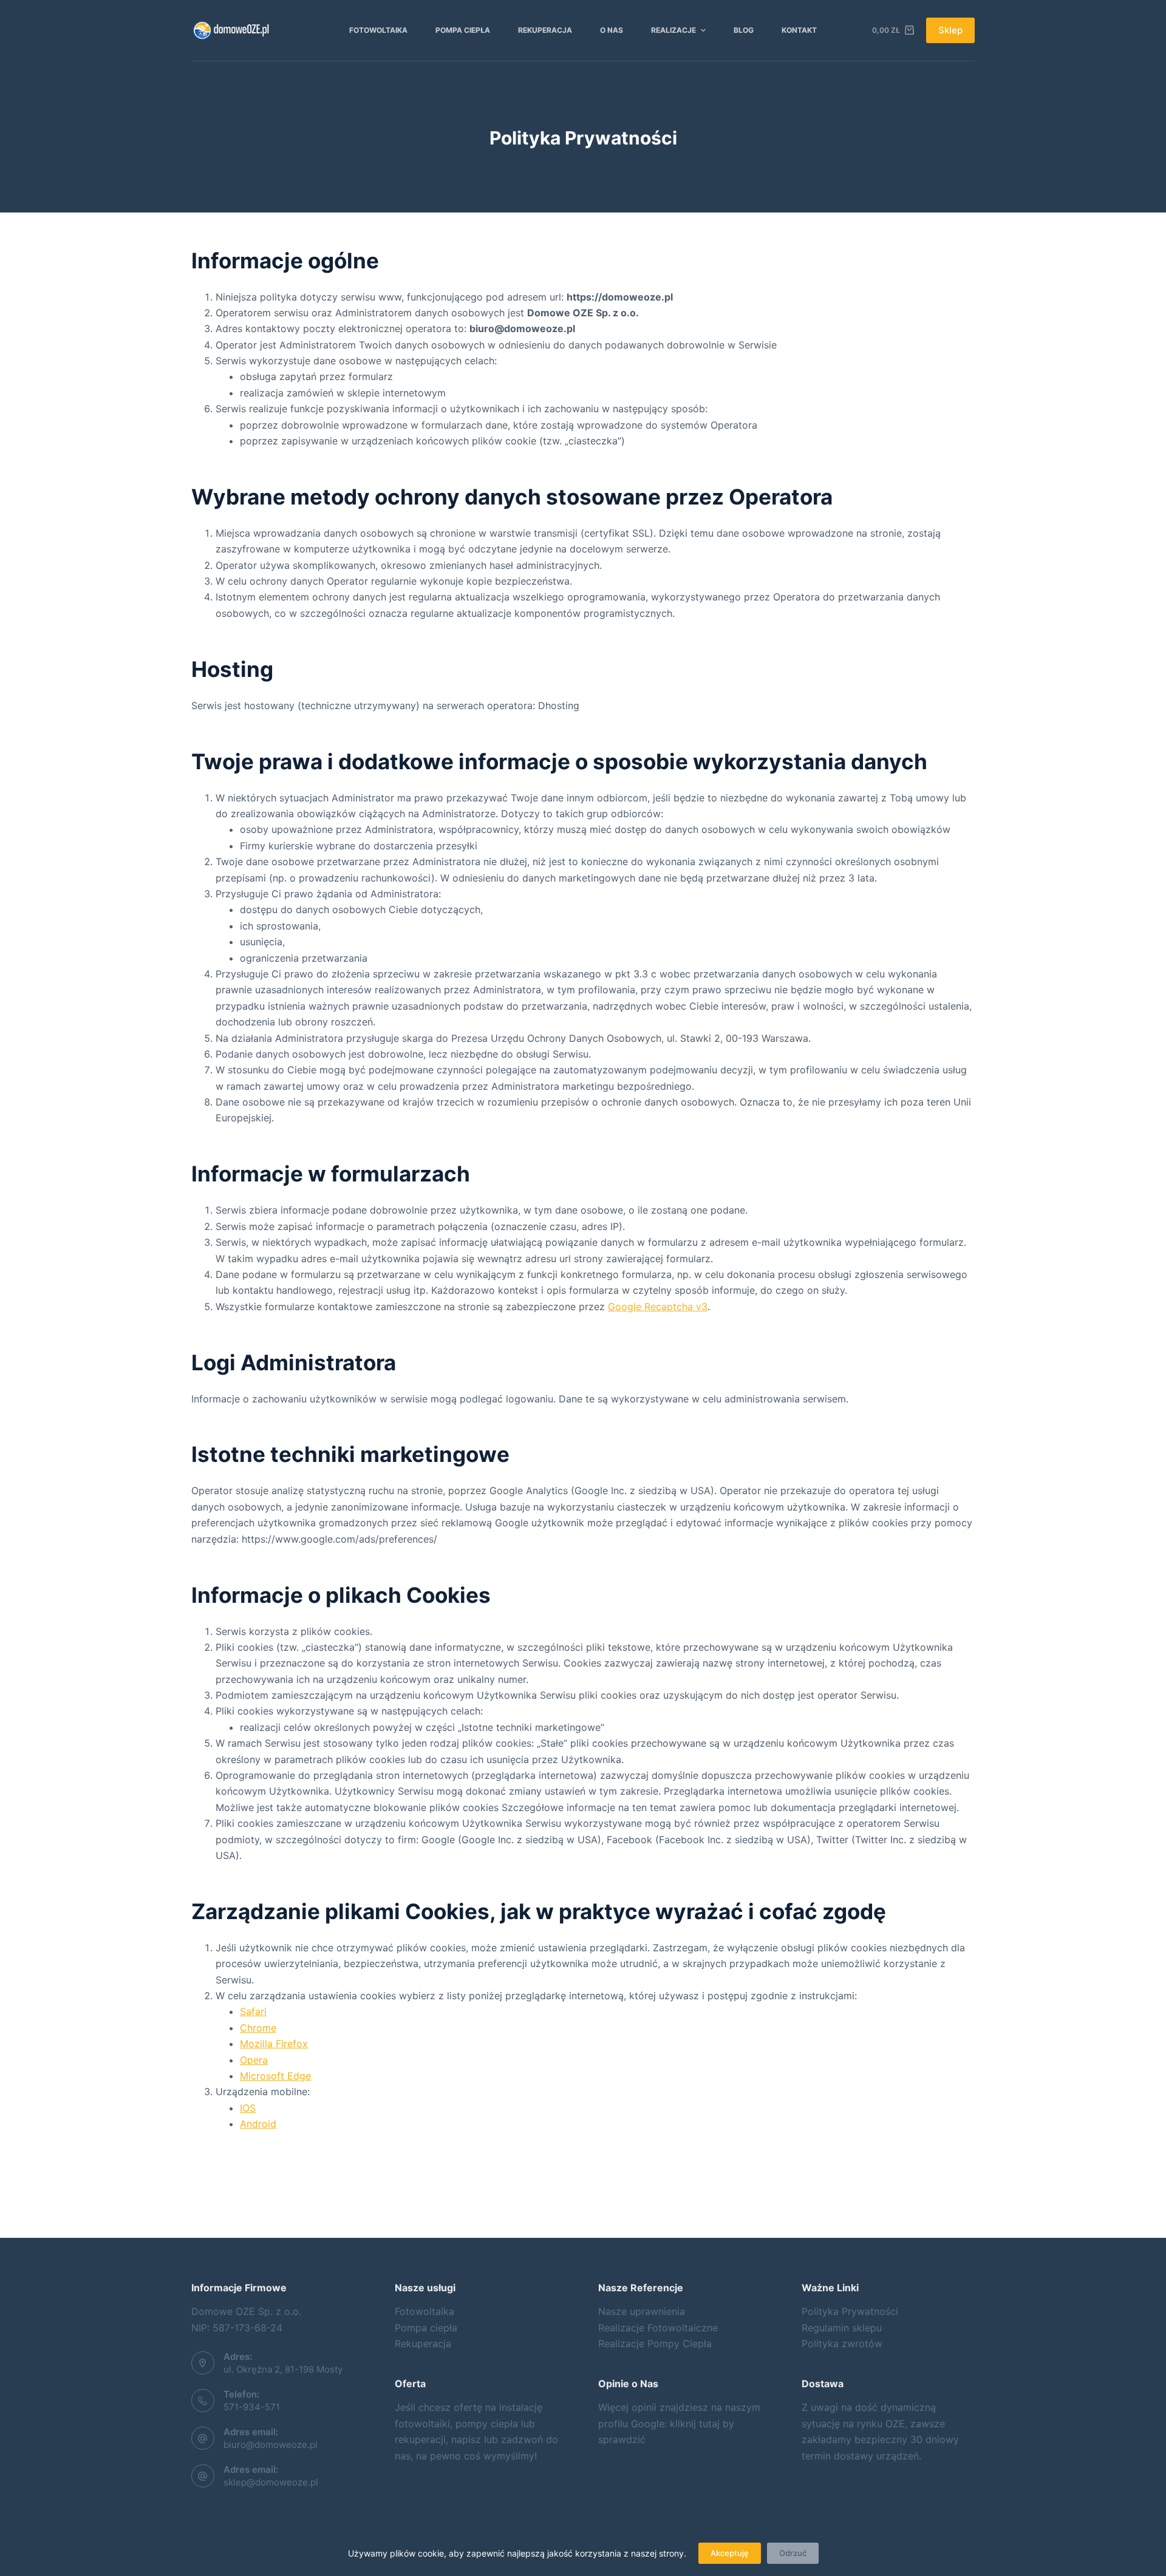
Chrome (258, 2028)
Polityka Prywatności (850, 2311)
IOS (248, 2108)
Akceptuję (730, 2553)
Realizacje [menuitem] (673, 30)
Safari (253, 2011)
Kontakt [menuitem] (799, 30)
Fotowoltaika (424, 2311)
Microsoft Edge (275, 2076)
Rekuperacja (423, 2343)
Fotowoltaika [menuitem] (378, 30)
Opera (254, 2060)
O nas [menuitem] (612, 30)
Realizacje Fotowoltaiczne (658, 2328)
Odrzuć (793, 2553)
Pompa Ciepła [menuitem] (463, 30)
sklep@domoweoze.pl (271, 2482)
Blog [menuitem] (744, 30)
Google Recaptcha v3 (658, 1307)
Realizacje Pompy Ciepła (655, 2343)
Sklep (950, 30)
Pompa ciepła (426, 2328)
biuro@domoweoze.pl (271, 2445)
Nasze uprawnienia (642, 2311)
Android (258, 2124)
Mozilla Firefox (274, 2044)
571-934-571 (252, 2407)
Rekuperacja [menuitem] (545, 30)
